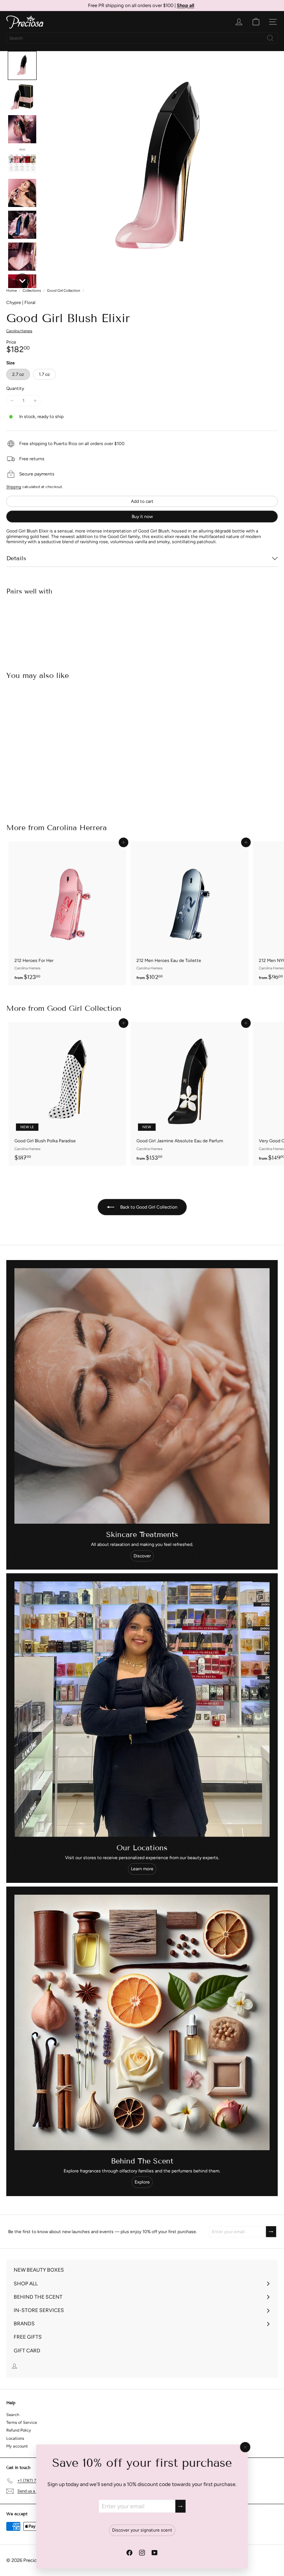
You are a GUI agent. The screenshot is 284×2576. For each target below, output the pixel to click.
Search (13, 2415)
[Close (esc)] (245, 2447)
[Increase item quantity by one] (35, 401)
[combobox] (142, 38)
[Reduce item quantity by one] (12, 401)
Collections (32, 291)
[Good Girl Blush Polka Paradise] (67, 1094)
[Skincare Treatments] (142, 1396)
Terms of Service (22, 2423)
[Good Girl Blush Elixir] (142, 627)
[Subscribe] (180, 2506)
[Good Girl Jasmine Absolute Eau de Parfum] (189, 1094)
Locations (15, 2438)
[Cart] (256, 22)
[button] (22, 66)
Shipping (14, 487)
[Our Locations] (142, 1709)
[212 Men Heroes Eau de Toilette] (189, 913)
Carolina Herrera (77, 828)
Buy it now (142, 517)
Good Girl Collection (64, 291)
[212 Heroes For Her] (67, 913)
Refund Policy (19, 2430)
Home (11, 291)
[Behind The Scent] (142, 2022)
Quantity (15, 388)
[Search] (270, 38)
